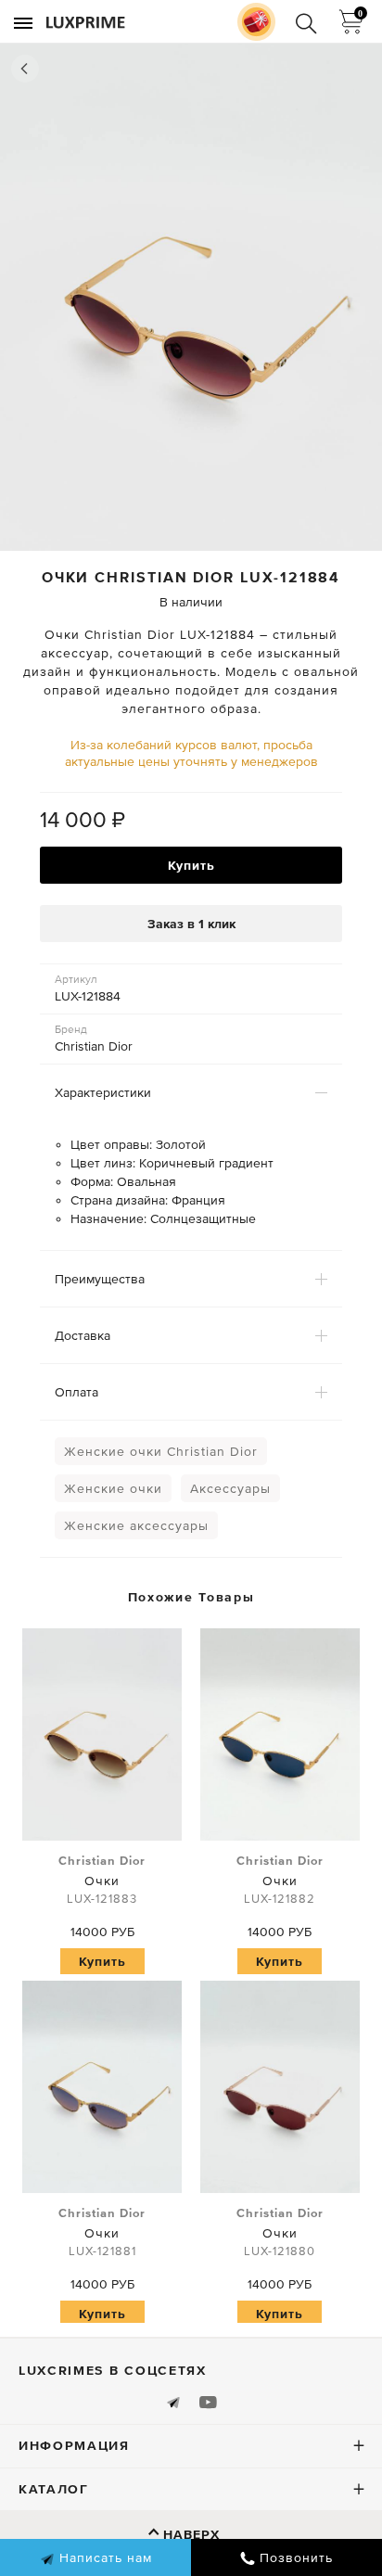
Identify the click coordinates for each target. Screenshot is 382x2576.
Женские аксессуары (136, 1525)
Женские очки (113, 1488)
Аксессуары (230, 1488)
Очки (102, 1880)
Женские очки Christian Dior (161, 1451)
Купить (191, 865)
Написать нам (103, 2557)
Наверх (191, 2534)
